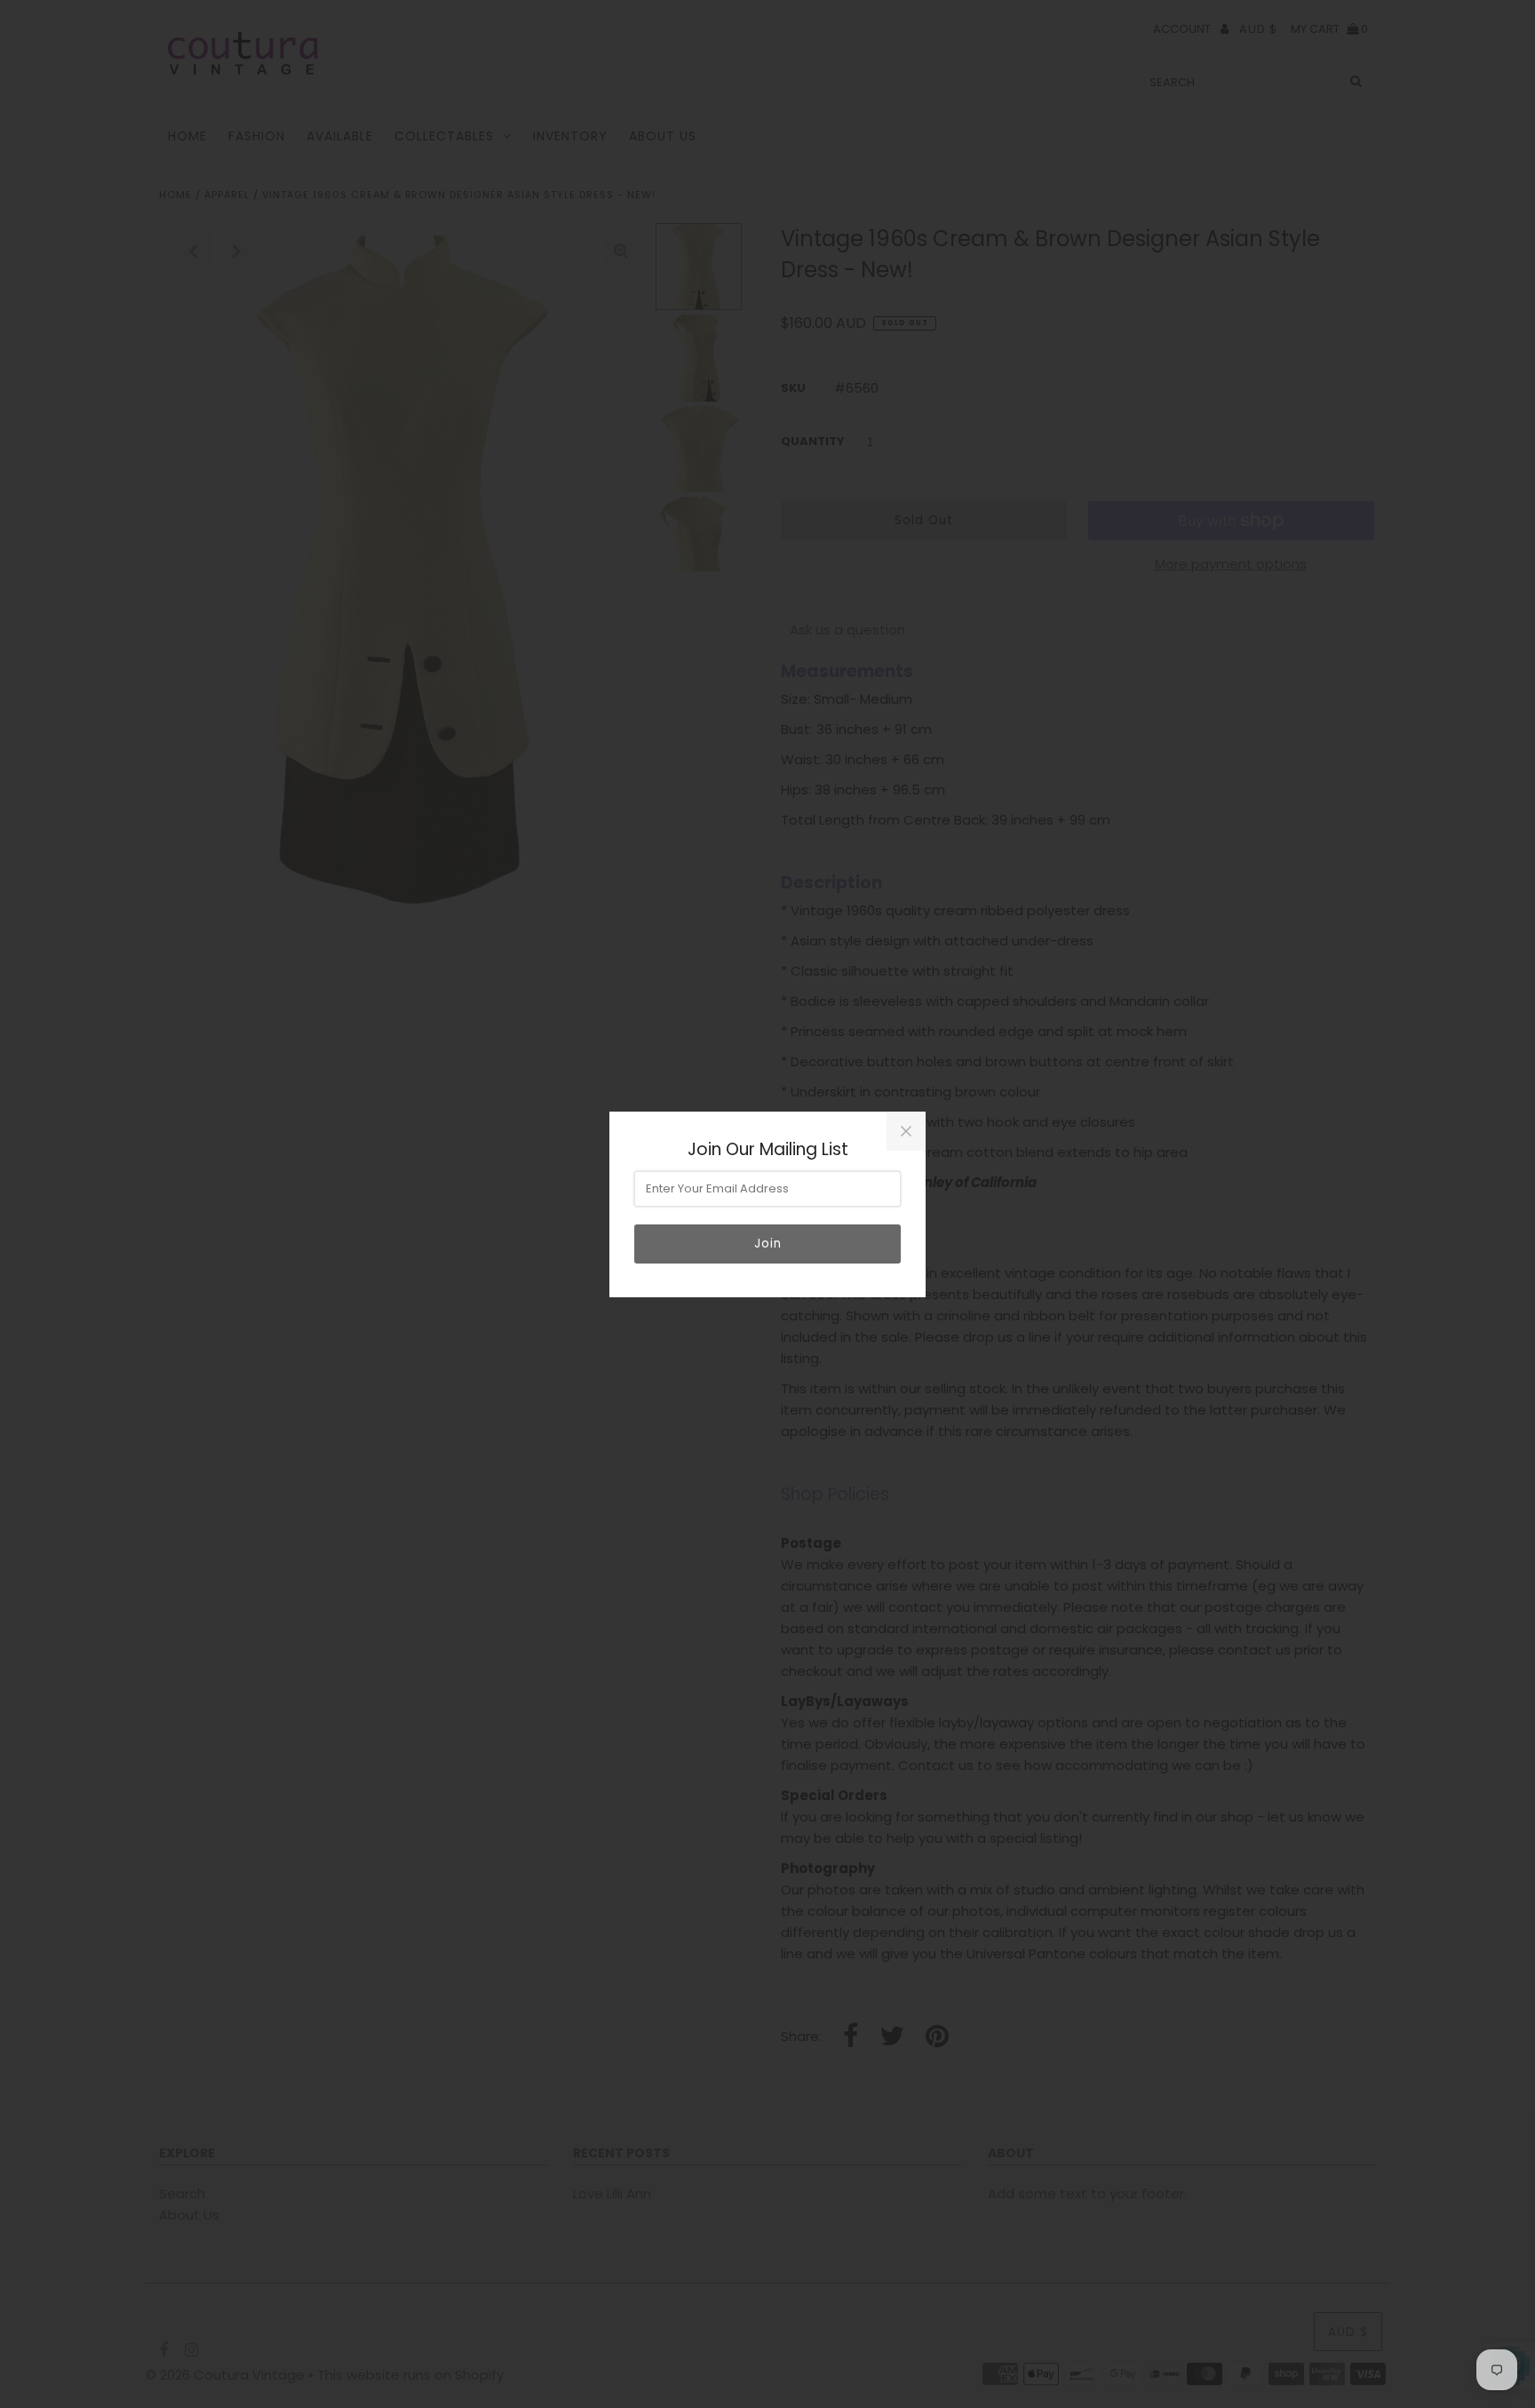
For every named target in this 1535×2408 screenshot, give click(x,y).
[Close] (906, 1131)
